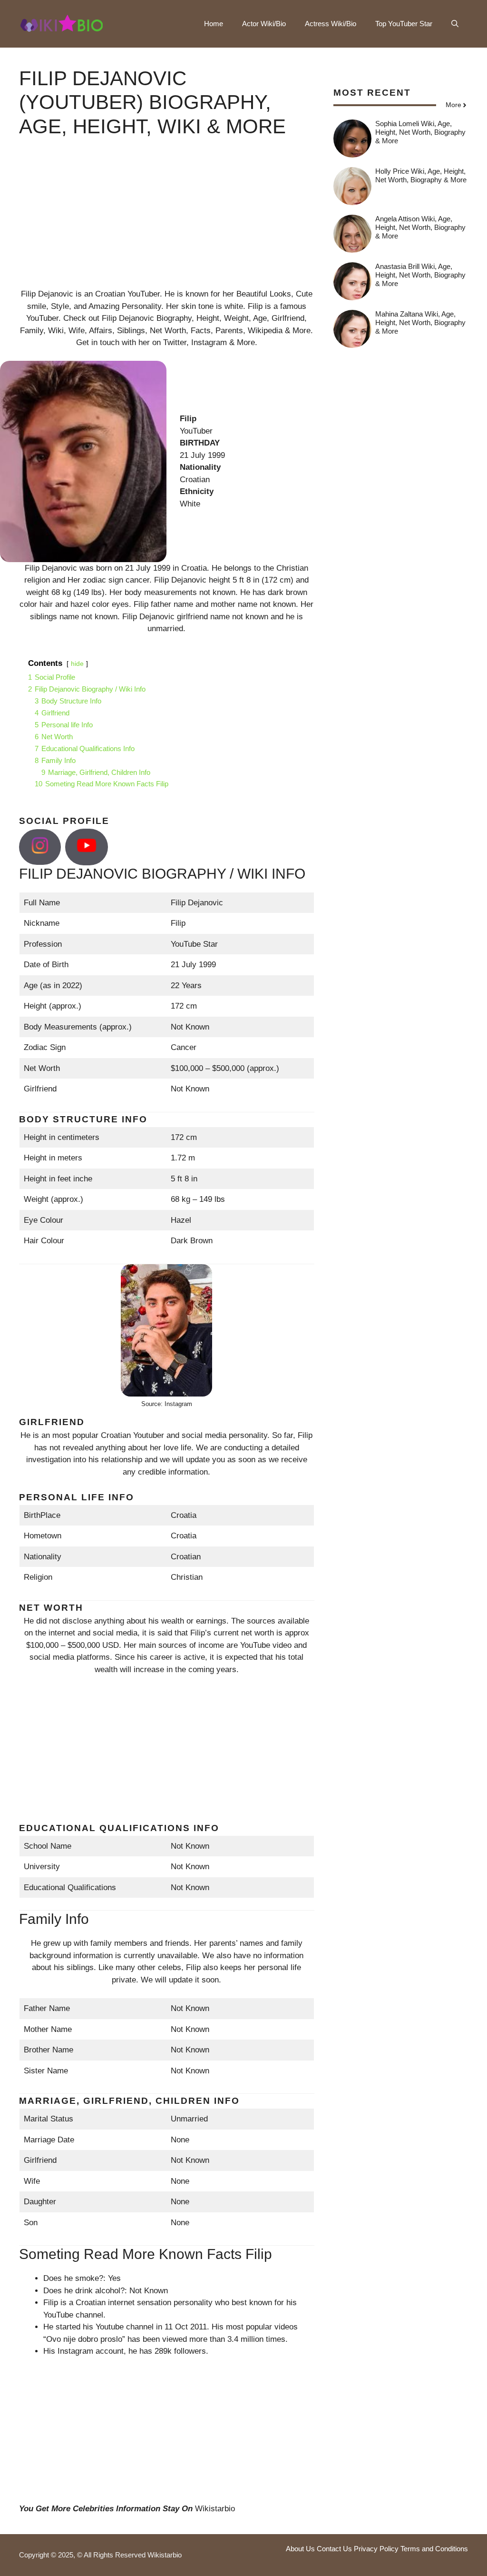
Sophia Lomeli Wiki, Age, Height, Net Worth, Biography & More (420, 132)
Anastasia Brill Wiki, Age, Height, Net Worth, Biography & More (420, 275)
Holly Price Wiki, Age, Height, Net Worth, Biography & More (421, 175)
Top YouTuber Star (404, 24)
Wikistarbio (215, 2509)
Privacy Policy (376, 2549)
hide (77, 664)
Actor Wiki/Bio (264, 24)
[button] (455, 24)
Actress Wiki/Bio (331, 24)
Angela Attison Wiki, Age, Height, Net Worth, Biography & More (420, 227)
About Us (300, 2549)
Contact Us (334, 2549)
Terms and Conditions (434, 2549)
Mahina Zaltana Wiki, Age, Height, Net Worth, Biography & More (420, 322)
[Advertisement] (167, 221)
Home (214, 24)
